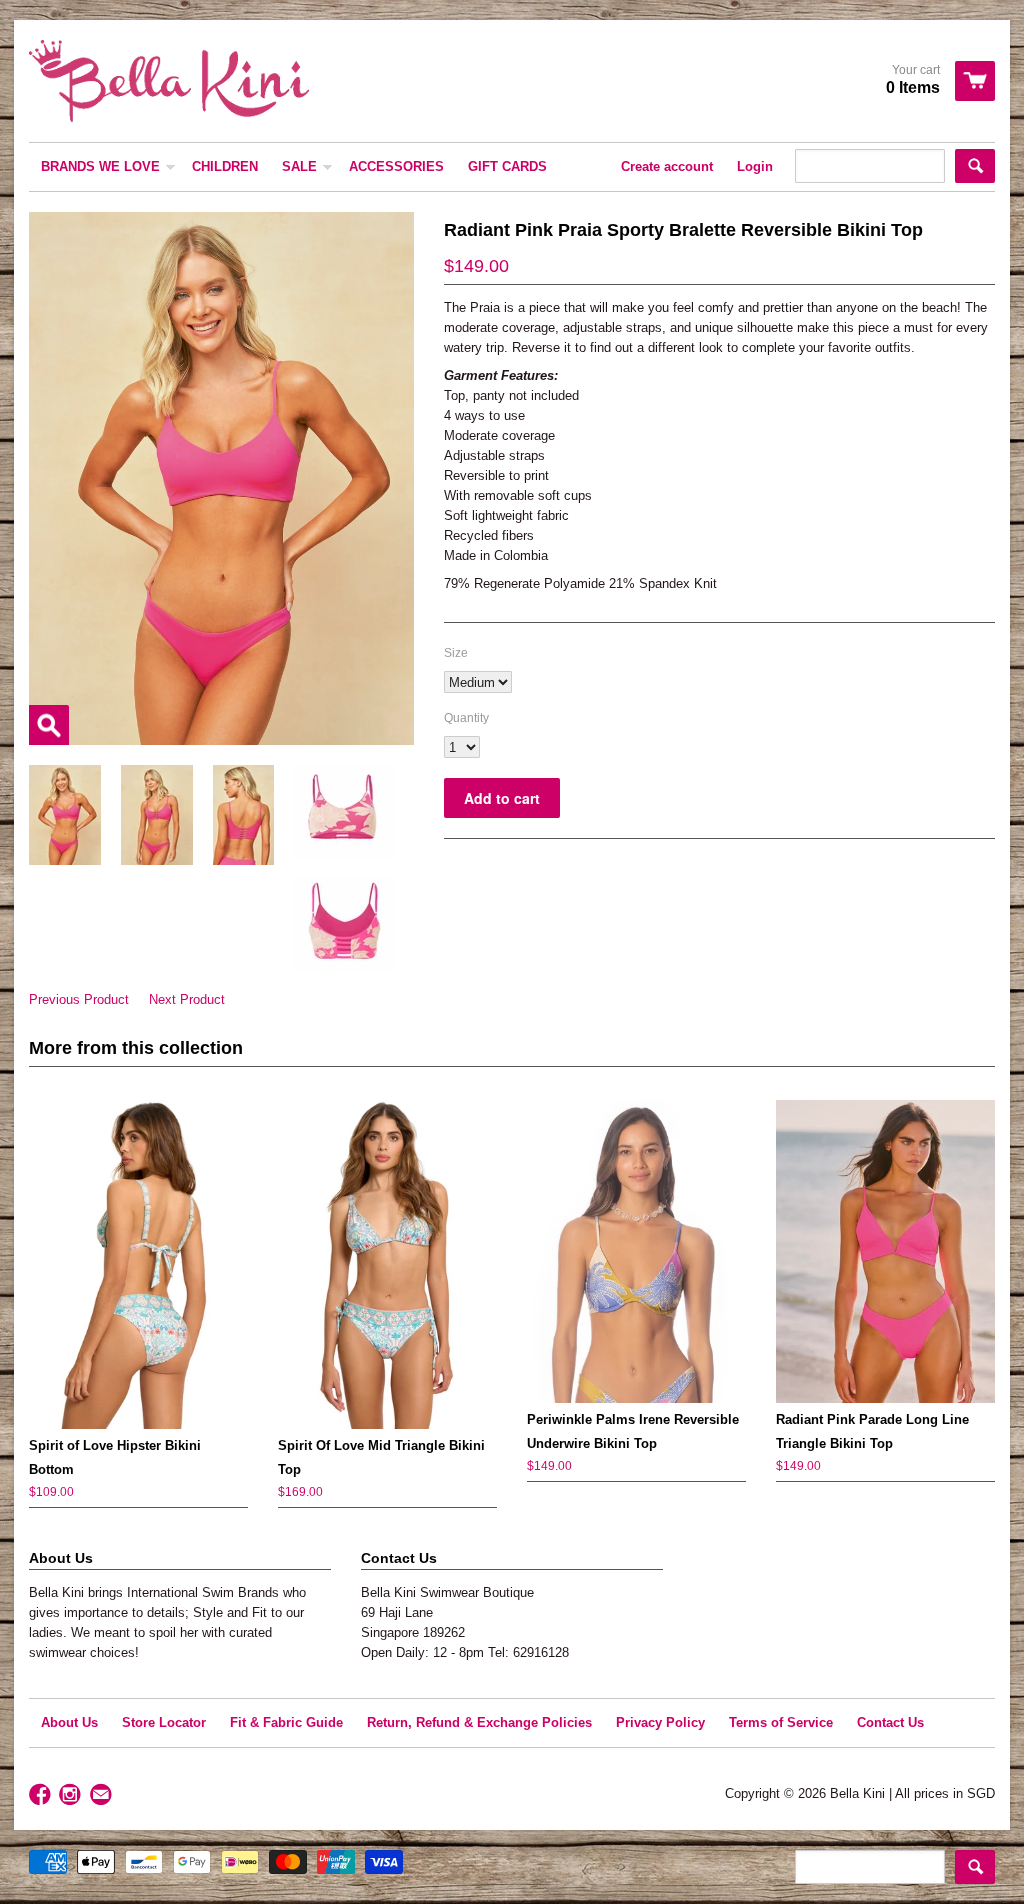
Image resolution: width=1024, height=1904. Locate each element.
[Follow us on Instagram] (72, 1795)
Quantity (466, 718)
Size (456, 653)
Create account (667, 166)
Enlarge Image (49, 725)
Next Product (187, 999)
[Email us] (103, 1795)
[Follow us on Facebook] (42, 1795)
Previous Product (79, 999)
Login (755, 166)
